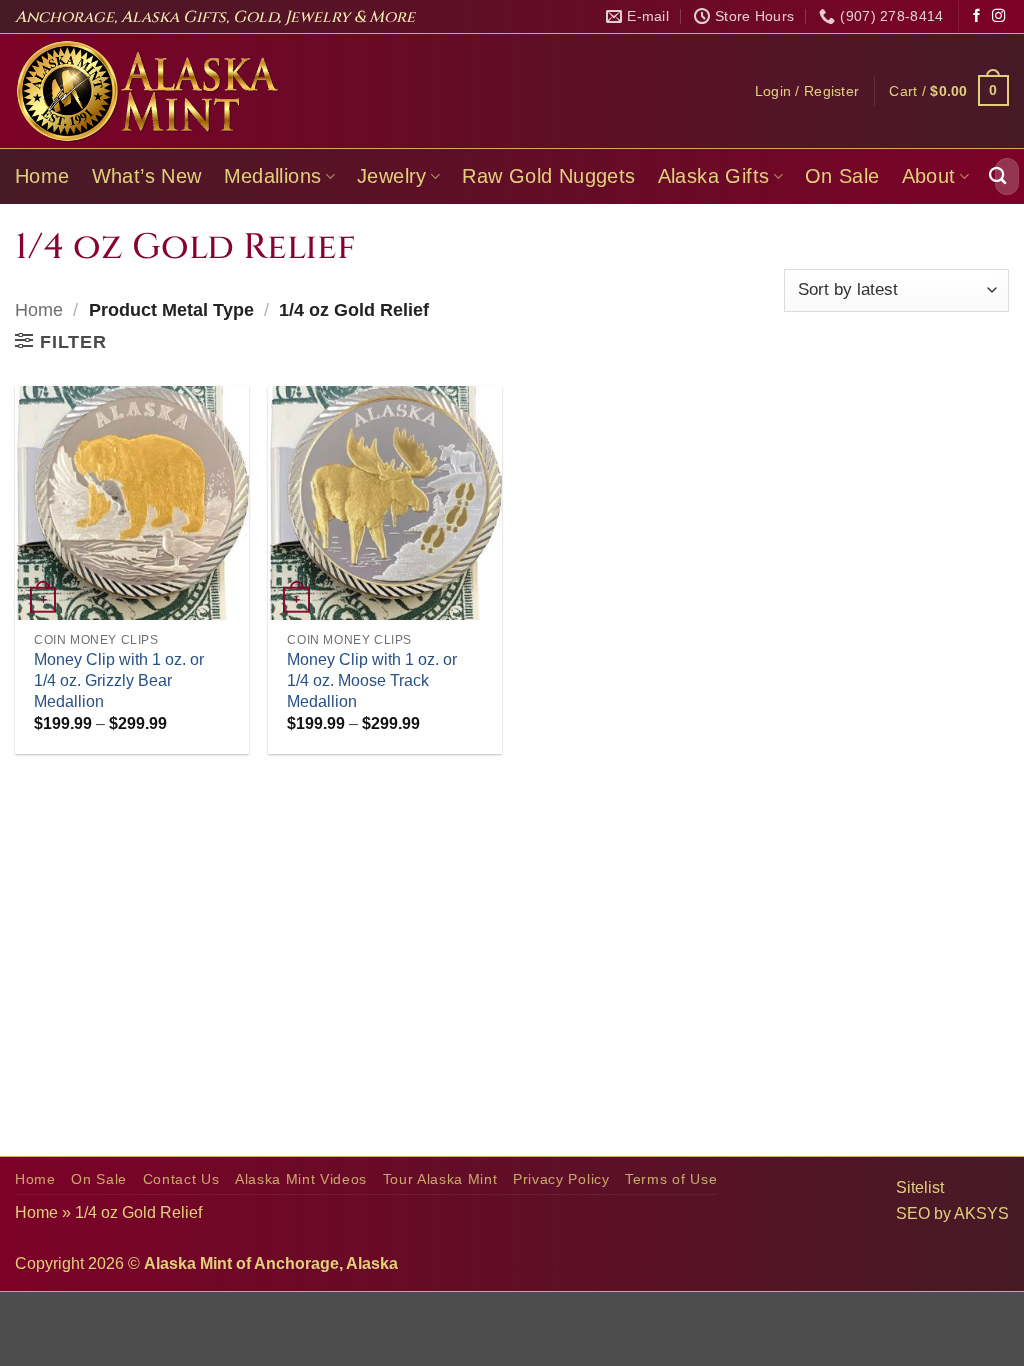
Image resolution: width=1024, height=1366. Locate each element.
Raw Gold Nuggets (548, 176)
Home (42, 176)
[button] (807, 91)
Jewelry (392, 176)
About (929, 176)
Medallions (273, 176)
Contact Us (181, 1179)
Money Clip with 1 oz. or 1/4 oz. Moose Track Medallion (372, 680)
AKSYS (981, 1213)
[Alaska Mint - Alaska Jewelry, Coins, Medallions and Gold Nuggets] (148, 91)
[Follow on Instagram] (998, 16)
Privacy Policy (561, 1179)
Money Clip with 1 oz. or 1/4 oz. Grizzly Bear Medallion (119, 680)
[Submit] (998, 176)
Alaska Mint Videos (301, 1179)
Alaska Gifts (714, 176)
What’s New (147, 176)
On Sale (842, 176)
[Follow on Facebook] (976, 16)
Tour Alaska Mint (440, 1179)
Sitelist (920, 1187)
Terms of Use (671, 1179)
